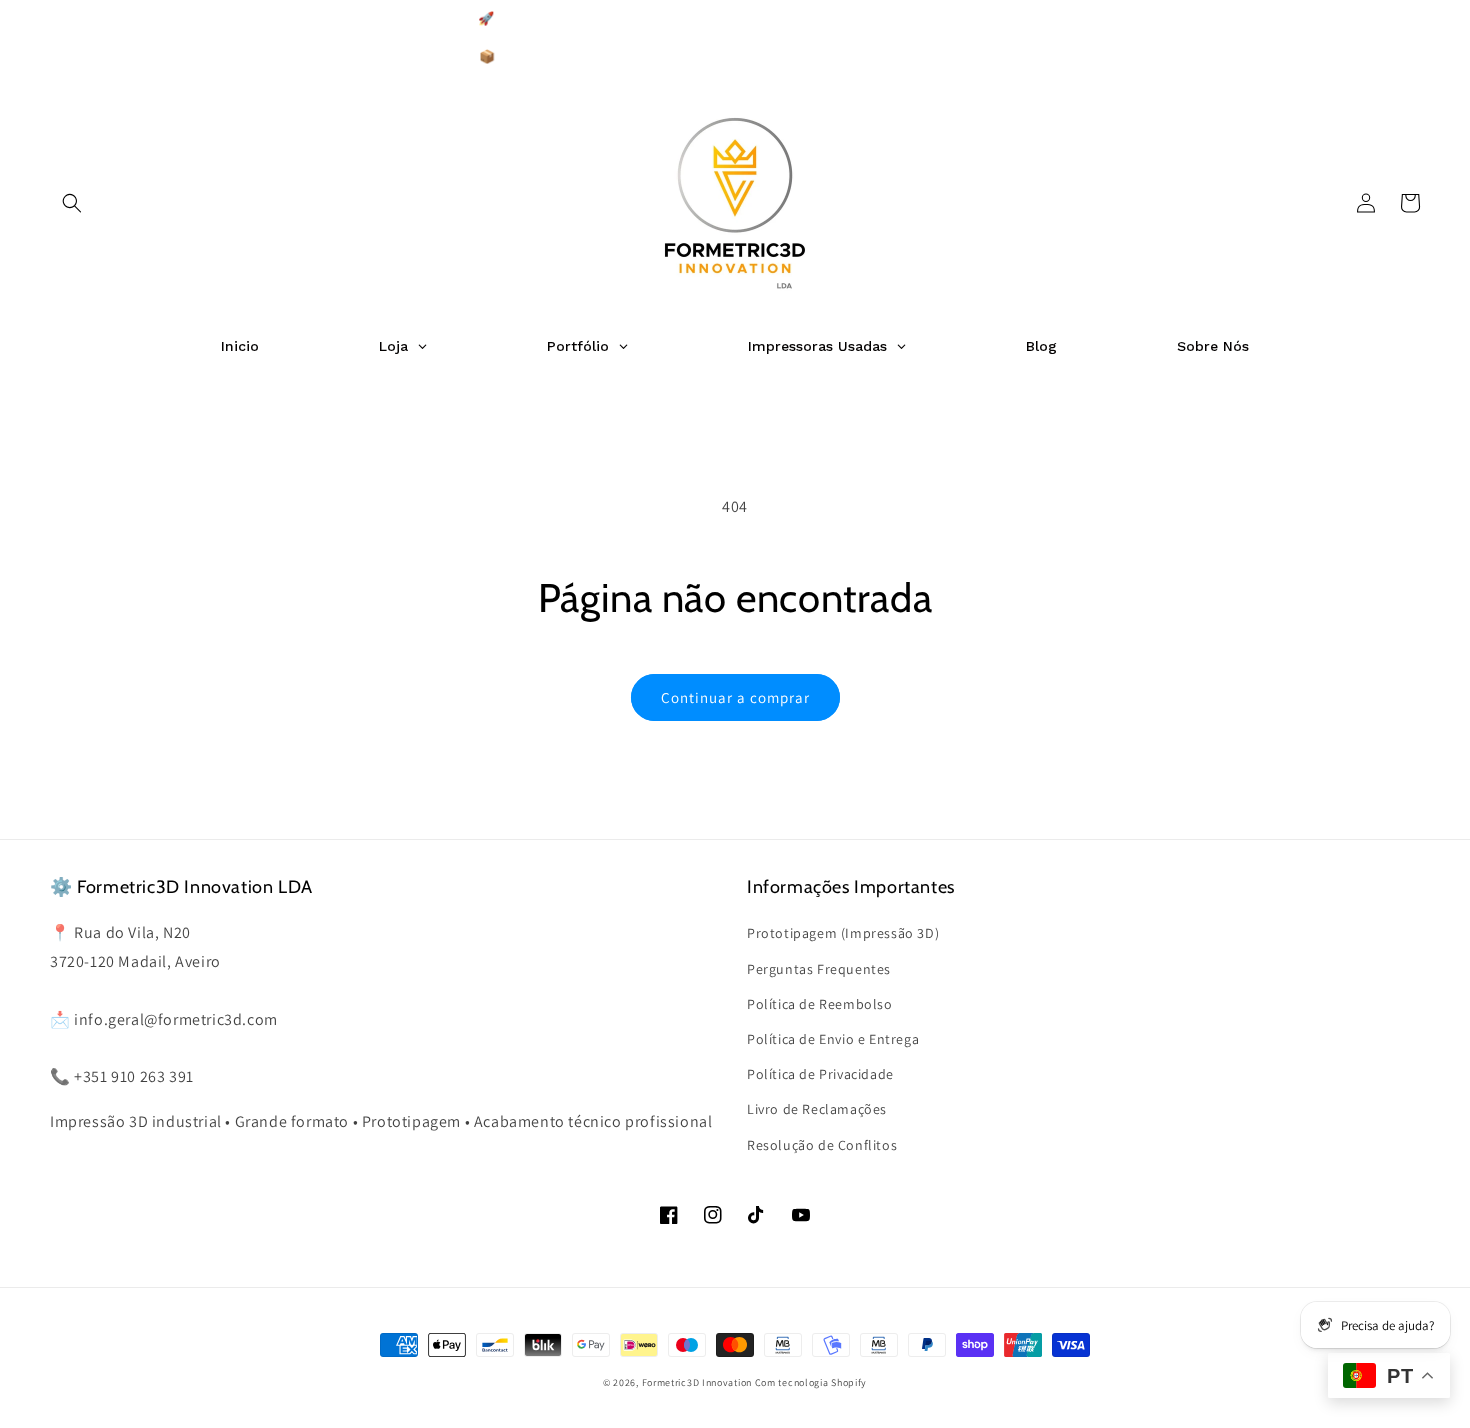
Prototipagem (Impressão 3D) (843, 933)
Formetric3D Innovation (697, 1382)
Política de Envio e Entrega (833, 1039)
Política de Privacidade (820, 1074)
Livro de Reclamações (817, 1109)
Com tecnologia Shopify (811, 1382)
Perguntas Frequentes (819, 969)
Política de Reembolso (820, 1004)
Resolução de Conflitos (822, 1145)
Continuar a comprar (735, 697)
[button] (72, 203)
